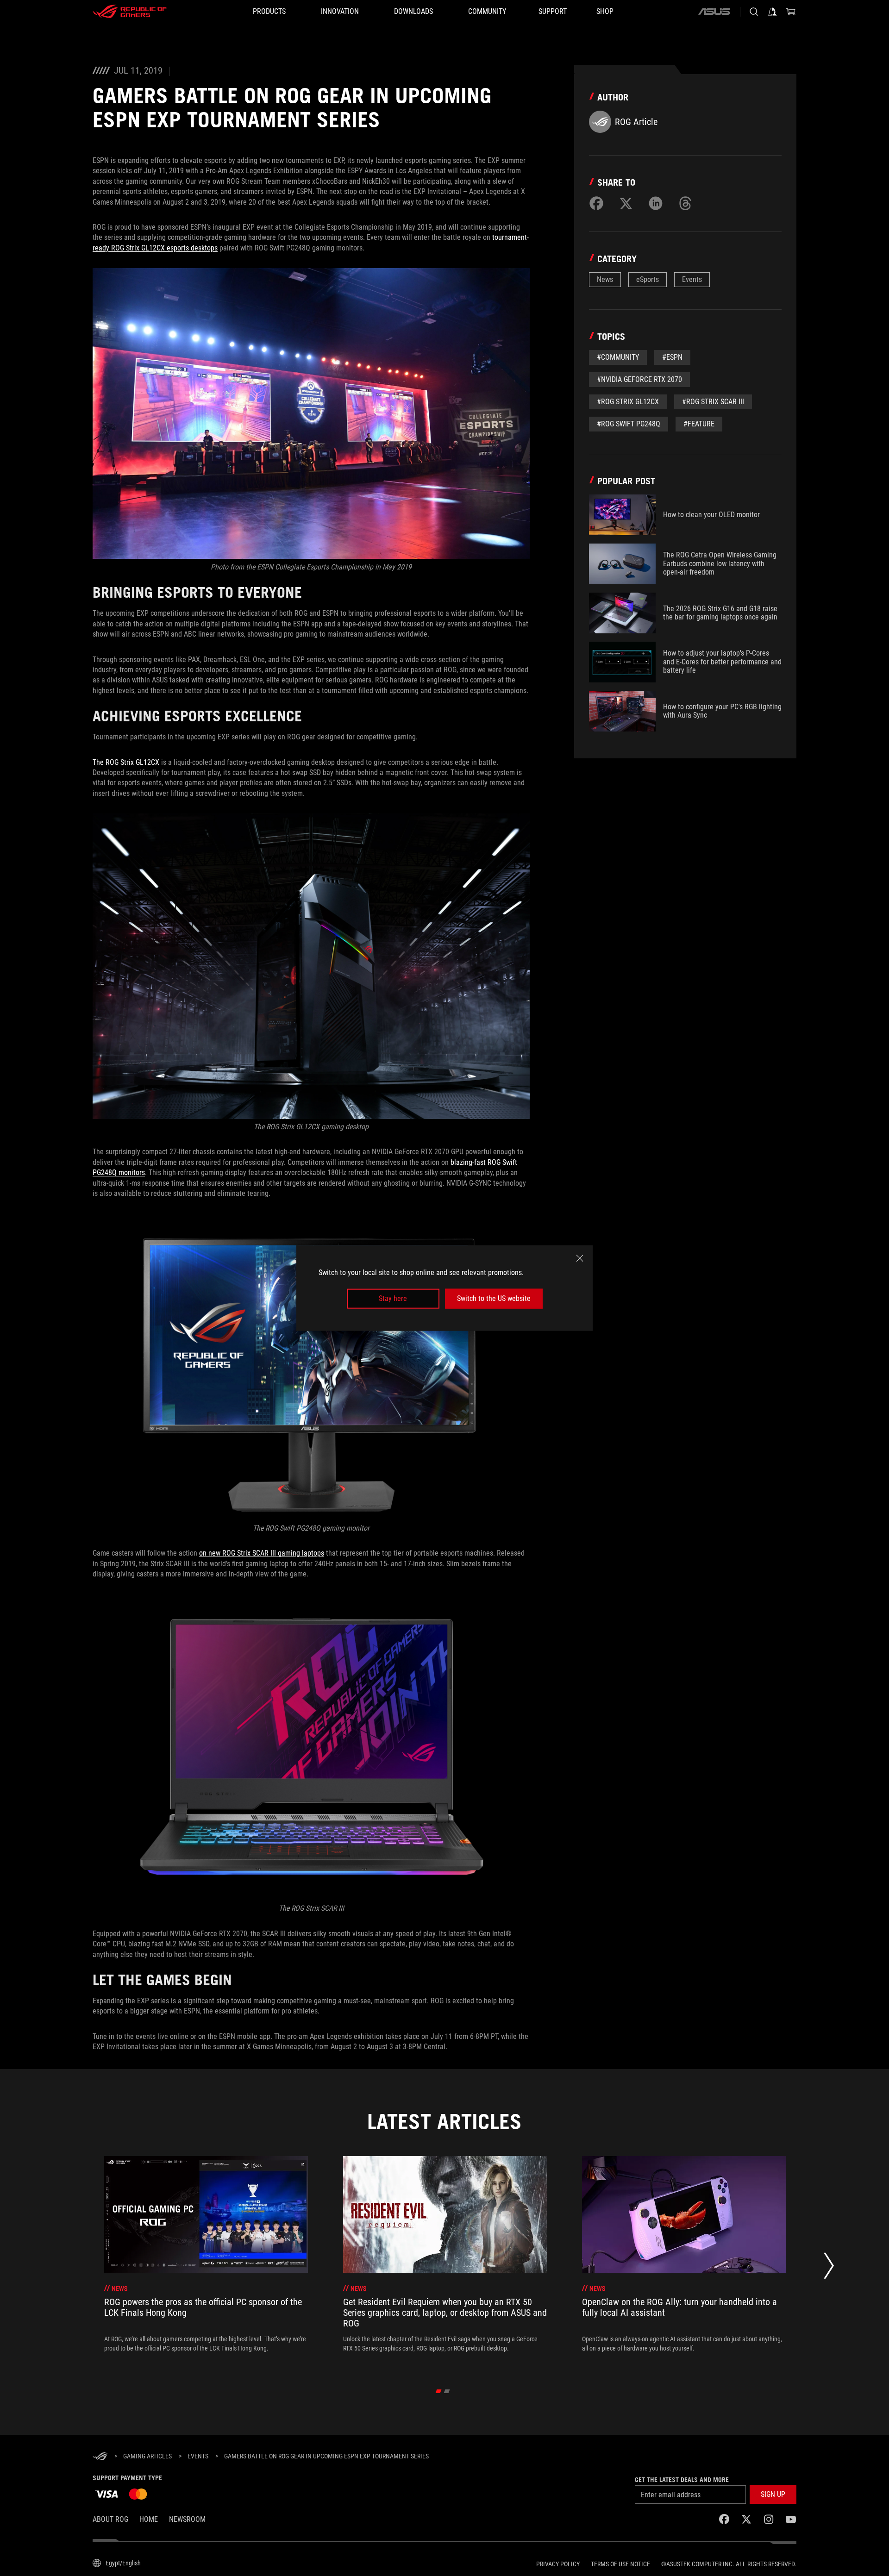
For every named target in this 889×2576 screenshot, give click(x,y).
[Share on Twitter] (626, 203)
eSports (648, 279)
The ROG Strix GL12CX (126, 762)
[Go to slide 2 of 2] (447, 2391)
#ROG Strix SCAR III (713, 402)
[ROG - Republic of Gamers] (130, 12)
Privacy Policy (558, 2564)
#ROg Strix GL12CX (628, 402)
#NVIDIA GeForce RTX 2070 (639, 379)
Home (149, 2519)
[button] (773, 2495)
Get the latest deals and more (682, 2480)
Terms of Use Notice (620, 2564)
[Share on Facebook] (596, 203)
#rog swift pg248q (629, 424)
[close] (580, 1258)
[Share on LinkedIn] (656, 203)
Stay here (393, 1298)
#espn (672, 357)
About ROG (110, 2519)
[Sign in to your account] (772, 12)
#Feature (699, 424)
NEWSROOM (187, 2519)
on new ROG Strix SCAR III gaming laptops (262, 1553)
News (605, 279)
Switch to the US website (494, 1298)
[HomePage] (100, 2457)
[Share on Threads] (685, 203)
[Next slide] (829, 2268)
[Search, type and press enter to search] (754, 12)
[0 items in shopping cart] (791, 12)
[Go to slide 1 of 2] (439, 2391)
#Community (618, 357)
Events (692, 279)
